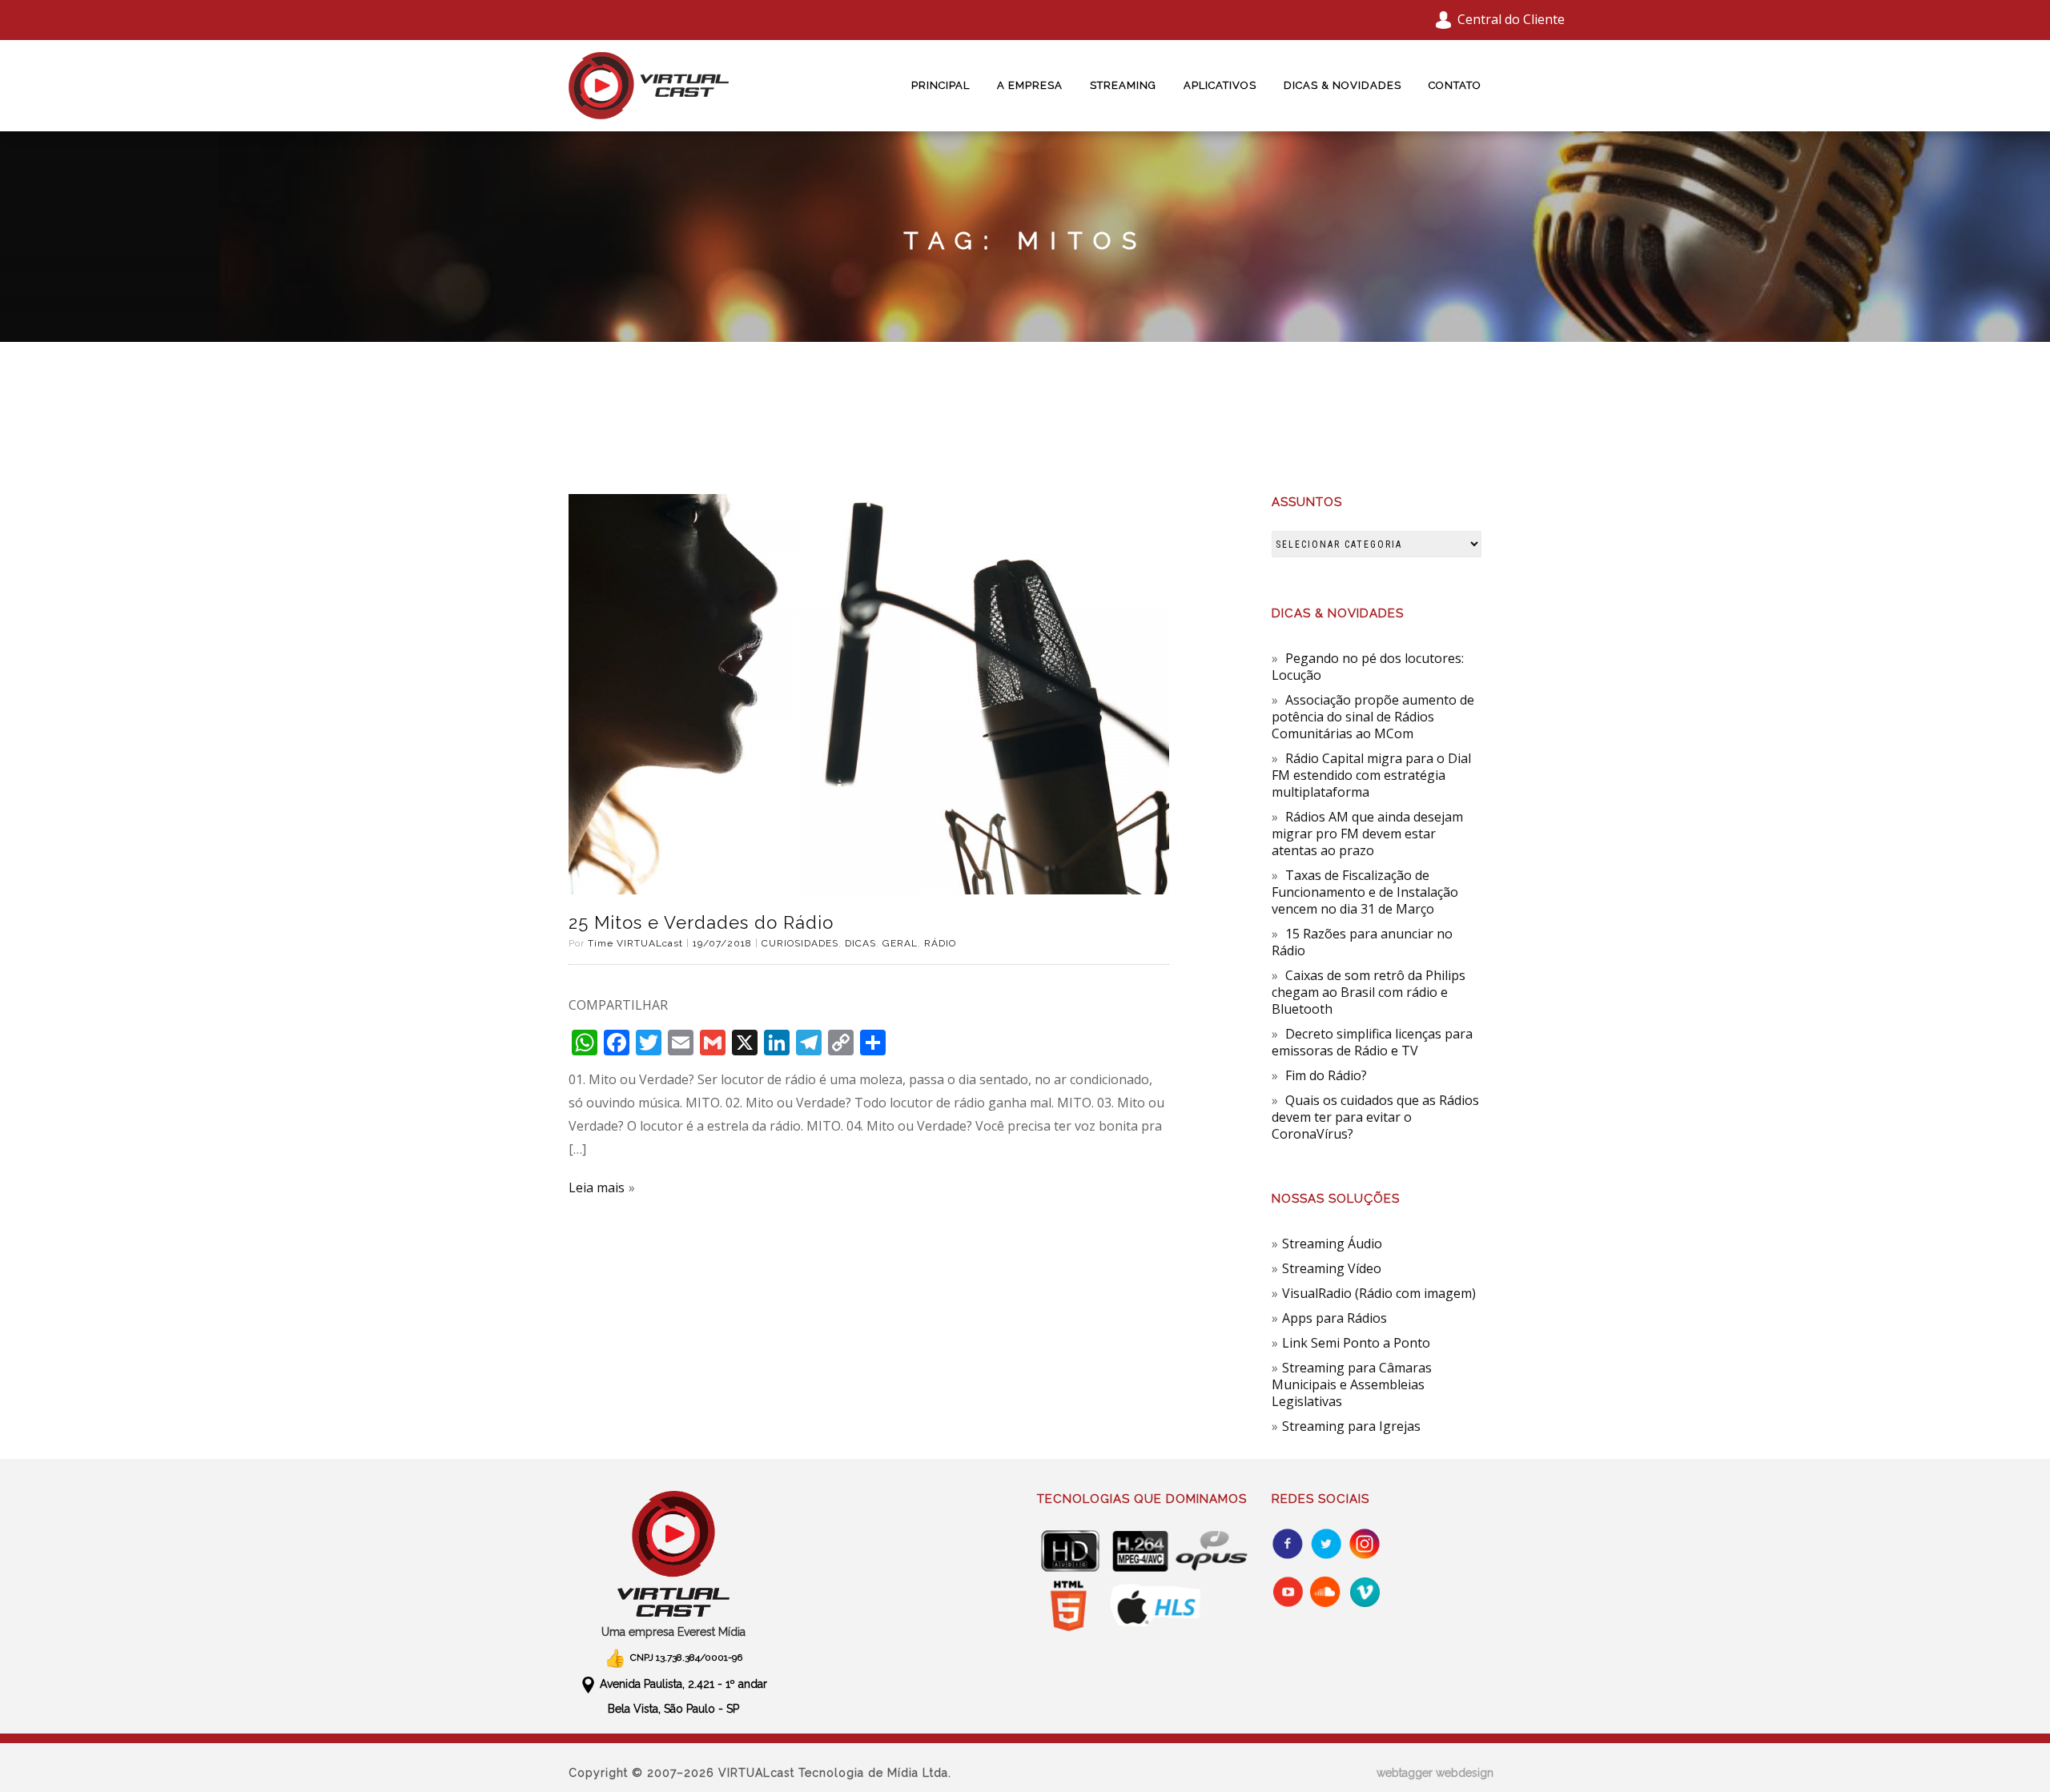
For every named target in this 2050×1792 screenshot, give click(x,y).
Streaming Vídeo (1332, 1268)
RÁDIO (940, 943)
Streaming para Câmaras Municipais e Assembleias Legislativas (1352, 1384)
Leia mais (597, 1187)
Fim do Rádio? (1326, 1075)
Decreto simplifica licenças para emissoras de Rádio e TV (1372, 1042)
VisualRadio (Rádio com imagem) (1379, 1293)
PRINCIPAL (941, 85)
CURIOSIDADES (800, 943)
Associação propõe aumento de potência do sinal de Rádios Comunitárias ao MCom (1373, 717)
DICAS (860, 943)
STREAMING (1123, 85)
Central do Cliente (1511, 19)
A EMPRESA (1030, 85)
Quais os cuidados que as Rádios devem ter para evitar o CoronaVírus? (1375, 1117)
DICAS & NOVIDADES (1343, 85)
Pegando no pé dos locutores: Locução (1368, 667)
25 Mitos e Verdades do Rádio (701, 922)
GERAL (900, 943)
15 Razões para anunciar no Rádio (1362, 942)
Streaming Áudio (1332, 1244)
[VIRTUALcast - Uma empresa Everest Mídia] (674, 1554)
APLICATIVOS (1220, 85)
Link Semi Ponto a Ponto (1356, 1343)
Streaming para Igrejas (1351, 1426)
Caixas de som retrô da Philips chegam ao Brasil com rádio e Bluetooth (1369, 992)
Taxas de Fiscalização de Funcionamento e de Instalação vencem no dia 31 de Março (1365, 892)
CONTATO (1455, 85)
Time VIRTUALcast (635, 943)
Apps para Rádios (1335, 1318)
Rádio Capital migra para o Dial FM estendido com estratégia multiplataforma (1371, 775)
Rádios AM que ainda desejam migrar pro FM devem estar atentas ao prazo (1367, 834)
